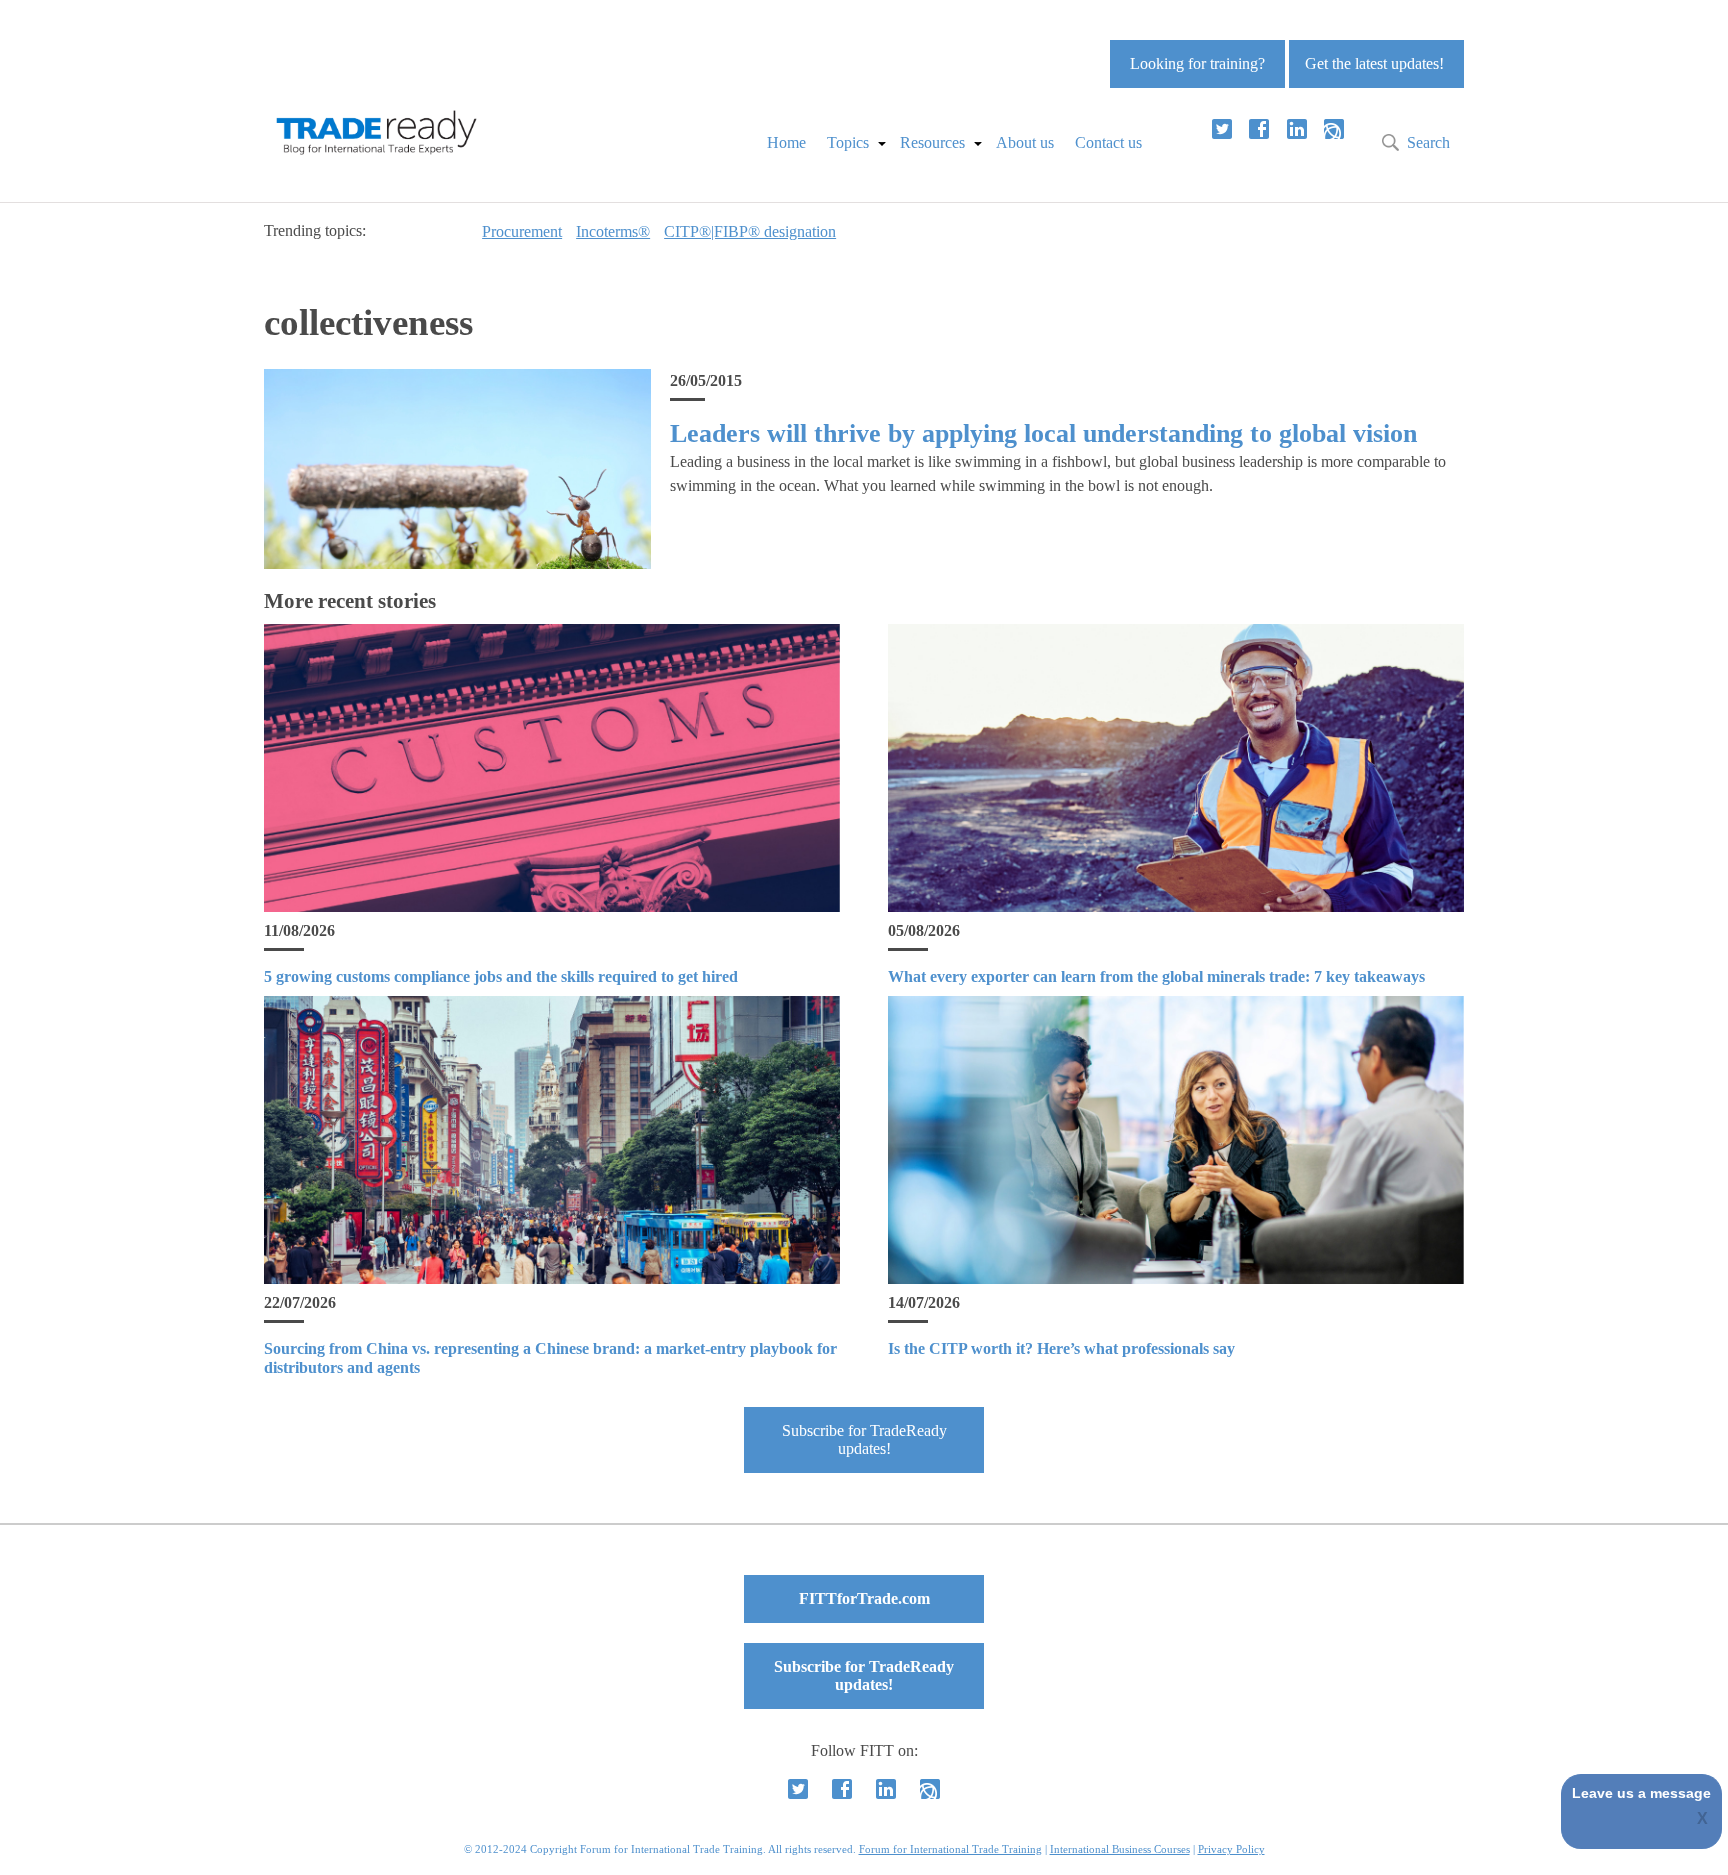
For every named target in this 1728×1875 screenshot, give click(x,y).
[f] (1259, 129)
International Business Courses (1120, 1849)
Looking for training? (1197, 63)
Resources (932, 142)
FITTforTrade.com (864, 1598)
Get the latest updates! (1374, 63)
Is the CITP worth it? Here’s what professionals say (1061, 1348)
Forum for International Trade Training (950, 1849)
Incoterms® (613, 231)
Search (1428, 142)
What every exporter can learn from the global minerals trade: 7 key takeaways (1156, 976)
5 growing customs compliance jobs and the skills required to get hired (501, 976)
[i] (1334, 129)
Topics (848, 142)
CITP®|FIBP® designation (750, 231)
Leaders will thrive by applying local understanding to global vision (1043, 433)
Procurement (522, 231)
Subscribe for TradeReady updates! (864, 1439)
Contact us (1108, 142)
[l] (1297, 129)
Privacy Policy (1231, 1849)
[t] (1222, 129)
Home (786, 142)
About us (1025, 142)
